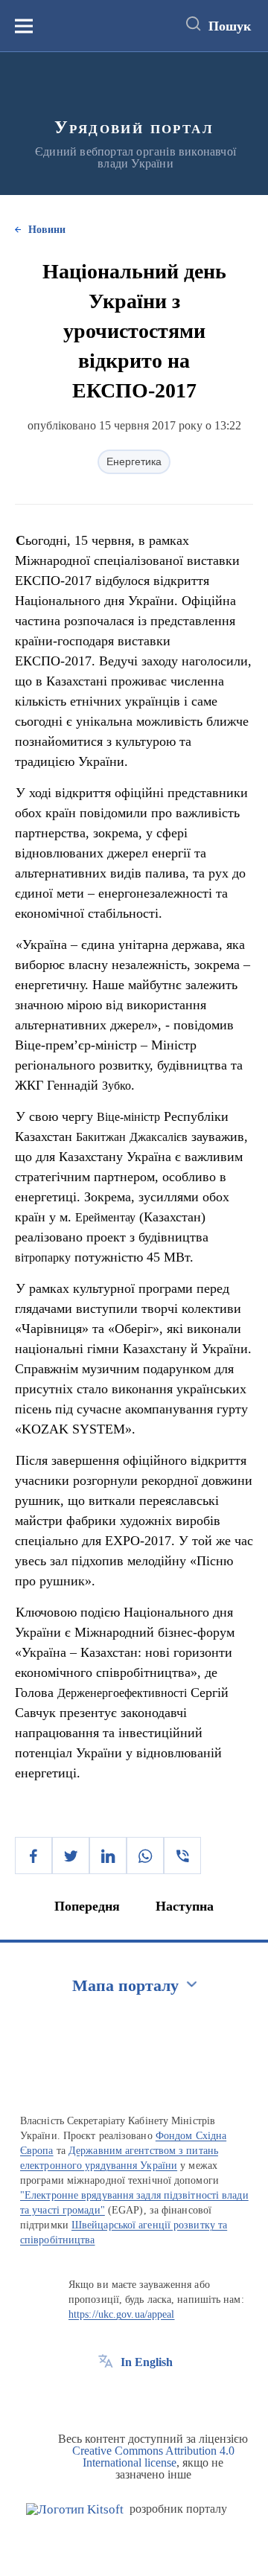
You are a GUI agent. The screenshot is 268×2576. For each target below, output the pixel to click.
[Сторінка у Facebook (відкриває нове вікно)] (106, 2396)
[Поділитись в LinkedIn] (108, 1856)
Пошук (230, 26)
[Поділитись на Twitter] (71, 1856)
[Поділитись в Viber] (182, 1856)
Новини (47, 230)
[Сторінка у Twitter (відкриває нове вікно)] (133, 2396)
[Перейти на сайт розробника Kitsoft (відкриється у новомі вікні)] (75, 2509)
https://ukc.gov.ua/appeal (122, 2314)
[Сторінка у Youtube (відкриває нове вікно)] (161, 2396)
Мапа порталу (125, 1985)
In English (147, 2362)
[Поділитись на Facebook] (33, 1856)
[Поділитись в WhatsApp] (145, 1856)
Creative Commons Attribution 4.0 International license (153, 2457)
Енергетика (134, 461)
